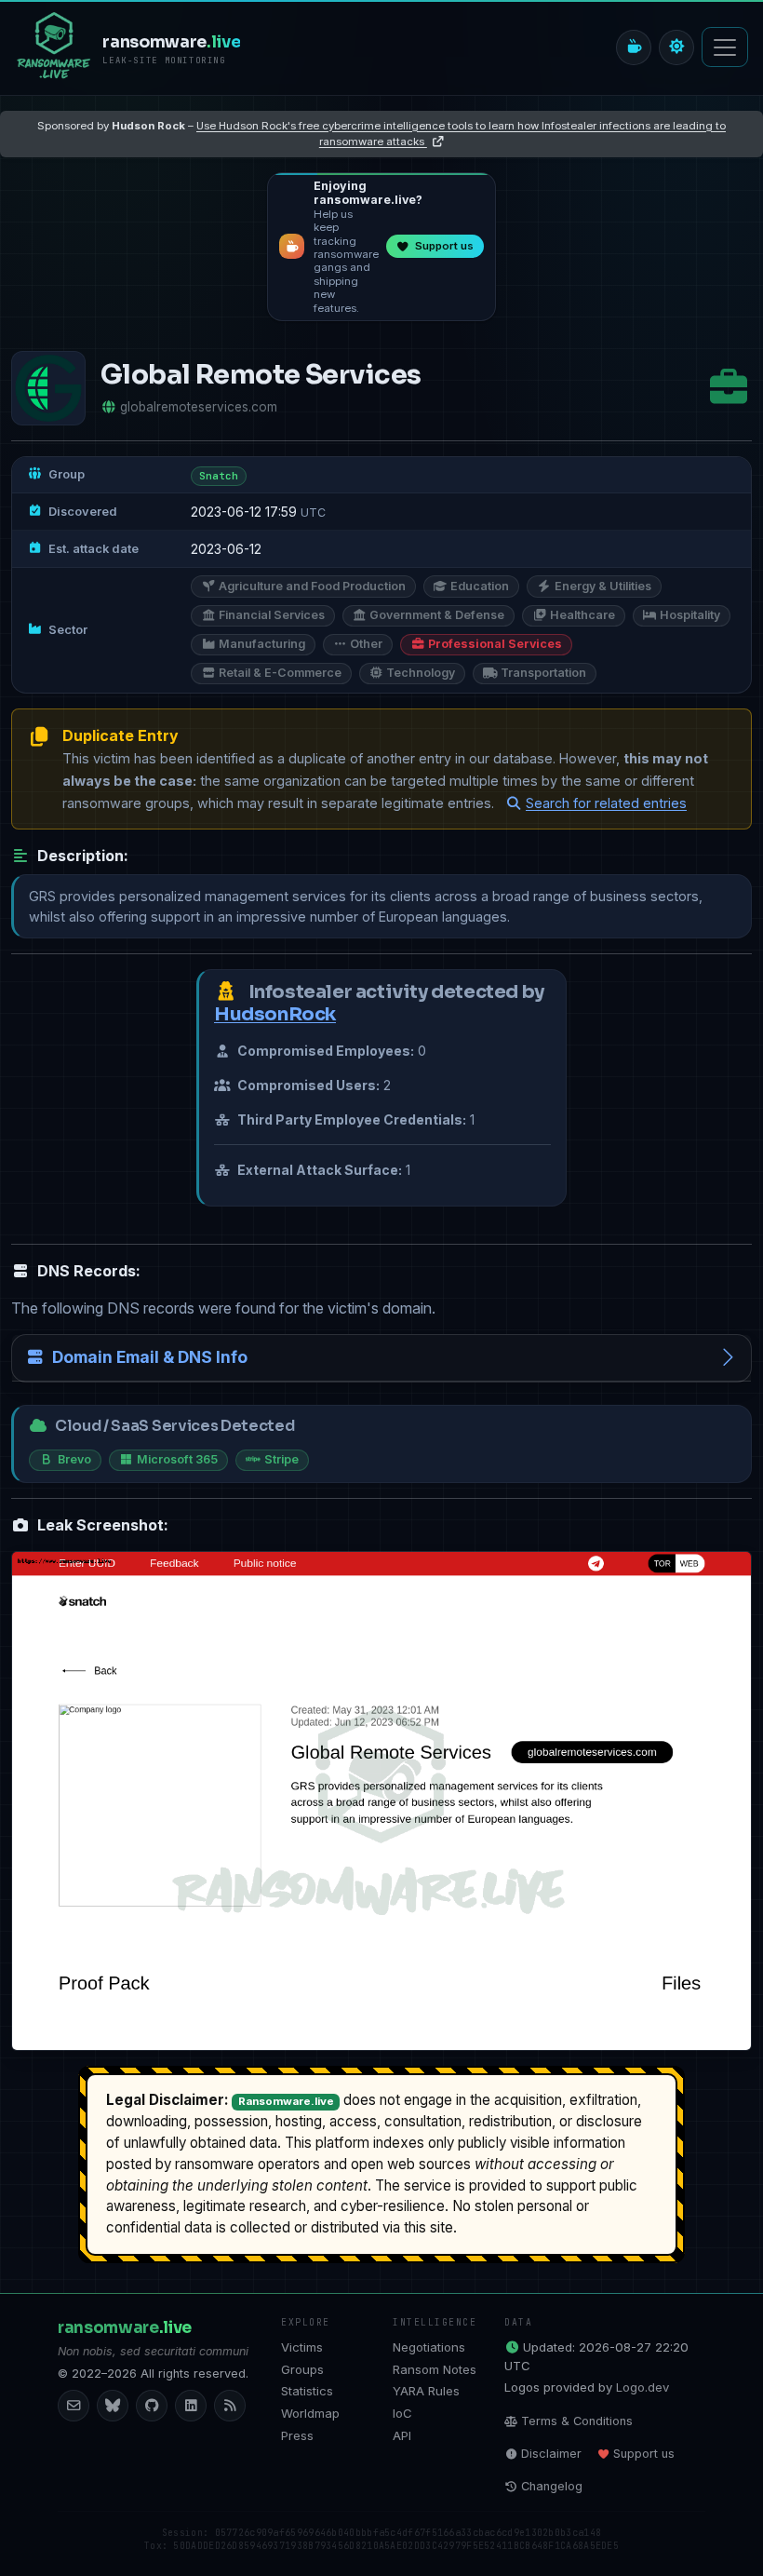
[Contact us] (74, 2406)
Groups (302, 2369)
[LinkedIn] (191, 2406)
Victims (302, 2347)
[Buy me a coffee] (634, 47)
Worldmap (310, 2413)
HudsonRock (275, 1014)
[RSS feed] (230, 2406)
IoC (402, 2413)
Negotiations (429, 2347)
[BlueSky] (113, 2406)
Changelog (552, 2486)
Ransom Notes (435, 2369)
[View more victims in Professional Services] (729, 388)
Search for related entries (606, 803)
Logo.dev (643, 2387)
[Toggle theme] (676, 47)
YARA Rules (426, 2391)
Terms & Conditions (577, 2421)
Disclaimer (551, 2454)
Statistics (307, 2391)
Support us (644, 2454)
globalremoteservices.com (199, 407)
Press (297, 2435)
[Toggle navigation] (725, 47)
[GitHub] (152, 2406)
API (402, 2435)
